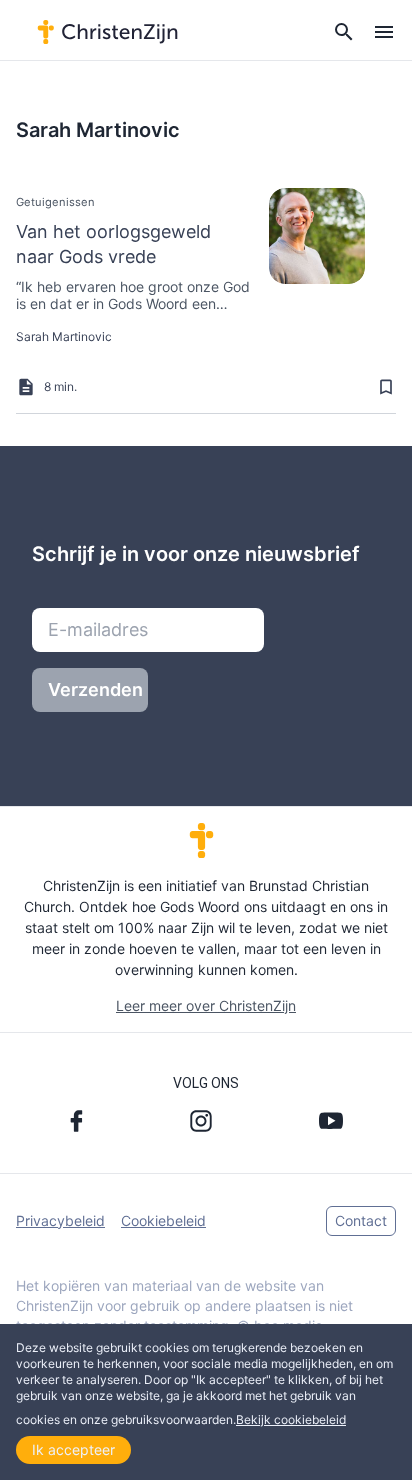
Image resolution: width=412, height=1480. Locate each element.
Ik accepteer (73, 1449)
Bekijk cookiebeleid (291, 1419)
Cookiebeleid (163, 1220)
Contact (361, 1220)
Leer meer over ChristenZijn (206, 1005)
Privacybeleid (60, 1220)
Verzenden (95, 689)
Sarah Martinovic (64, 336)
